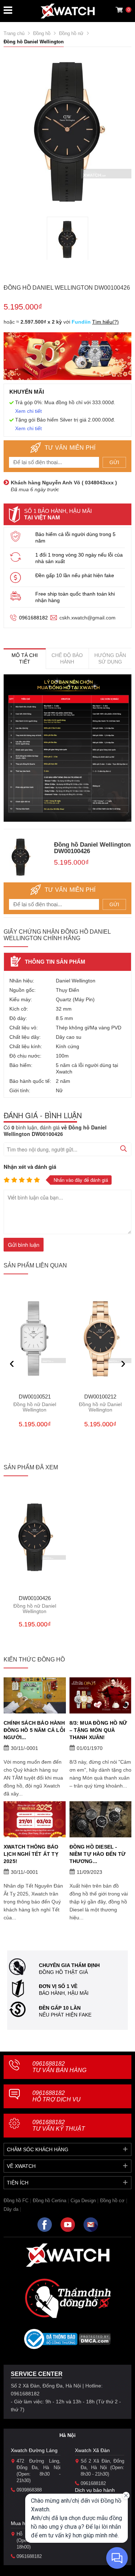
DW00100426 (35, 1605)
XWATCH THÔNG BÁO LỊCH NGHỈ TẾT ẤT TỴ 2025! (31, 1854)
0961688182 (33, 618)
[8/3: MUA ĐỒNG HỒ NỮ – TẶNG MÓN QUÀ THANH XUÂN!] (101, 1695)
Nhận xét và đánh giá (30, 1167)
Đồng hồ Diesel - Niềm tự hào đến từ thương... (98, 1854)
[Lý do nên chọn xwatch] (67, 748)
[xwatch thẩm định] (68, 2298)
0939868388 (29, 2490)
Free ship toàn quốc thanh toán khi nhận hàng (75, 597)
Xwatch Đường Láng (34, 2450)
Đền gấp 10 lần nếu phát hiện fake (75, 575)
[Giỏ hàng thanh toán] (119, 10)
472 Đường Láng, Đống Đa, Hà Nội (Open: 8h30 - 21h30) (39, 2471)
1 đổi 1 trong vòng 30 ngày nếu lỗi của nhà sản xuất (79, 558)
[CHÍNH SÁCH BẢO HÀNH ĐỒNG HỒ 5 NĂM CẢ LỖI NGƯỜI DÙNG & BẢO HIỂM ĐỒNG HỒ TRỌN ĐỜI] (35, 1695)
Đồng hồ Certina (49, 2201)
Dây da (11, 2209)
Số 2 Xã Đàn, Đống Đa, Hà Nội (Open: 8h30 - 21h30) (103, 2467)
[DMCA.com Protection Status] (95, 2341)
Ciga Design (83, 2201)
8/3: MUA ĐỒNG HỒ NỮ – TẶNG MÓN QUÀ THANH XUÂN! (98, 1730)
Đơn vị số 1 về (58, 1986)
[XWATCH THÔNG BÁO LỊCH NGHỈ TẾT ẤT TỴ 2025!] (35, 1819)
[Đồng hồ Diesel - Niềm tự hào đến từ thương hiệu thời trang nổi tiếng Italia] (101, 1819)
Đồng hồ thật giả (63, 1972)
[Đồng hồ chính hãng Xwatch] (68, 11)
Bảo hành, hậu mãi (64, 1993)
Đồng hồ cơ (112, 2201)
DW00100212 (100, 1403)
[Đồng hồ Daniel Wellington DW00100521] (35, 1339)
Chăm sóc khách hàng (38, 2149)
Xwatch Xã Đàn (92, 2450)
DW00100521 (35, 1403)
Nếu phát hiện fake (65, 2015)
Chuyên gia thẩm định (69, 1965)
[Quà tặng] (67, 358)
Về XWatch (21, 2166)
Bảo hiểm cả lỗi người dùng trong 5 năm (75, 537)
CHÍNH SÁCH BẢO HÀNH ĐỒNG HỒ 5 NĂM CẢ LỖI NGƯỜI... (34, 1730)
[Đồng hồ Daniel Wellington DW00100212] (101, 1339)
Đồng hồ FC (16, 2201)
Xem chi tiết (28, 411)
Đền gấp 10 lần (60, 2008)
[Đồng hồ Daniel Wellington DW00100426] (67, 239)
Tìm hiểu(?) (105, 322)
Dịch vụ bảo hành (95, 2490)
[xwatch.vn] (68, 2255)
